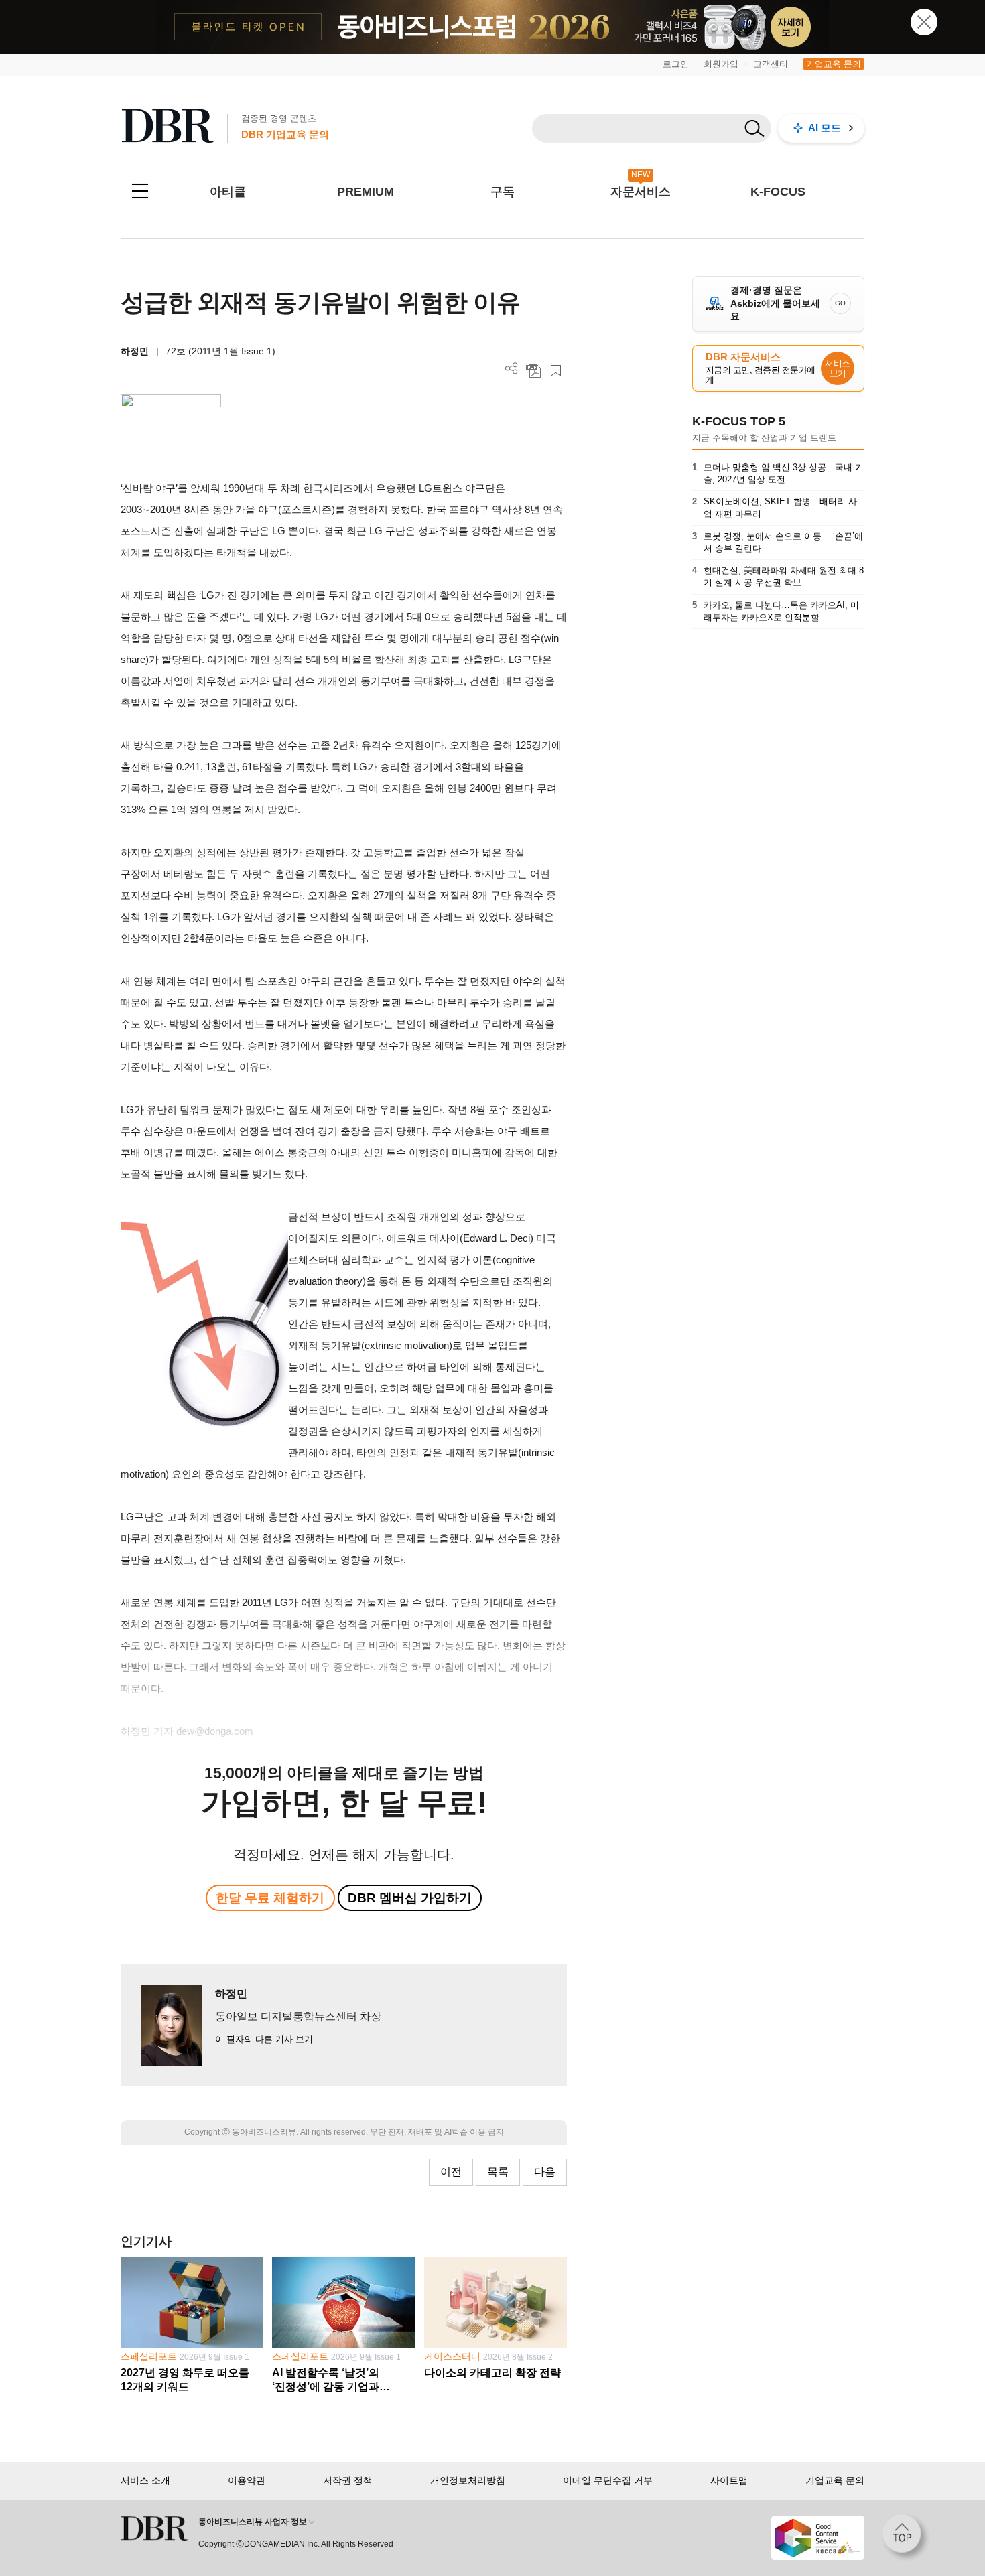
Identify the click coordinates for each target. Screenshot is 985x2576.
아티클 (228, 192)
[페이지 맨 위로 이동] (906, 2538)
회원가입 (721, 64)
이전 (451, 2172)
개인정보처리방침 (468, 2480)
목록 (498, 2172)
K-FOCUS (778, 192)
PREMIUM (366, 192)
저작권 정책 (348, 2480)
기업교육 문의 (834, 64)
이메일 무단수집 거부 (608, 2480)
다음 (545, 2172)
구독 (503, 192)
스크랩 (556, 371)
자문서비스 (641, 192)
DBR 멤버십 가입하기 (410, 1898)
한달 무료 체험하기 (270, 1898)
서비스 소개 (145, 2480)
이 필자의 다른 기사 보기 (264, 2039)
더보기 (512, 369)
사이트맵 (729, 2480)
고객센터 (771, 64)
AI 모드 (825, 128)
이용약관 (247, 2480)
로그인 (676, 64)
